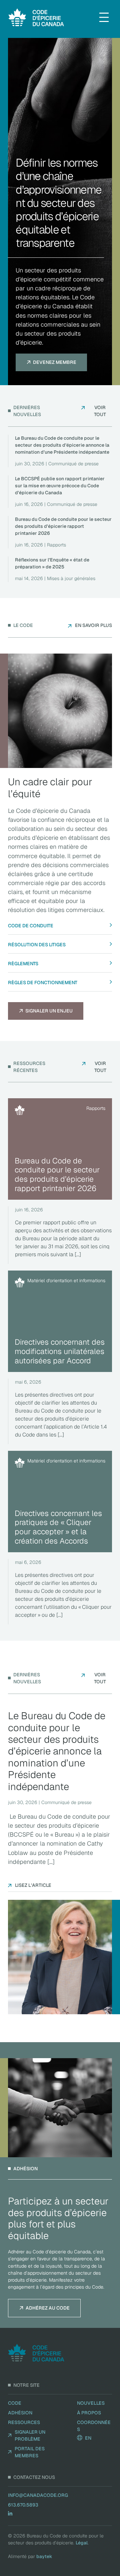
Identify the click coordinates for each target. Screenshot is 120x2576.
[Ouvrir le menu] (104, 17)
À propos (89, 2413)
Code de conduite (31, 926)
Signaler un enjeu (49, 1011)
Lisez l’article (33, 1885)
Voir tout (100, 411)
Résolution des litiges (37, 945)
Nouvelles (91, 2403)
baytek (44, 2556)
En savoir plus (93, 625)
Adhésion (20, 2413)
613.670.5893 (23, 2505)
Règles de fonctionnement (43, 983)
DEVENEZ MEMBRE (55, 362)
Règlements (23, 964)
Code (15, 2403)
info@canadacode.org (38, 2495)
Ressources (24, 2422)
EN (88, 2438)
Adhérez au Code (48, 2308)
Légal (82, 2543)
